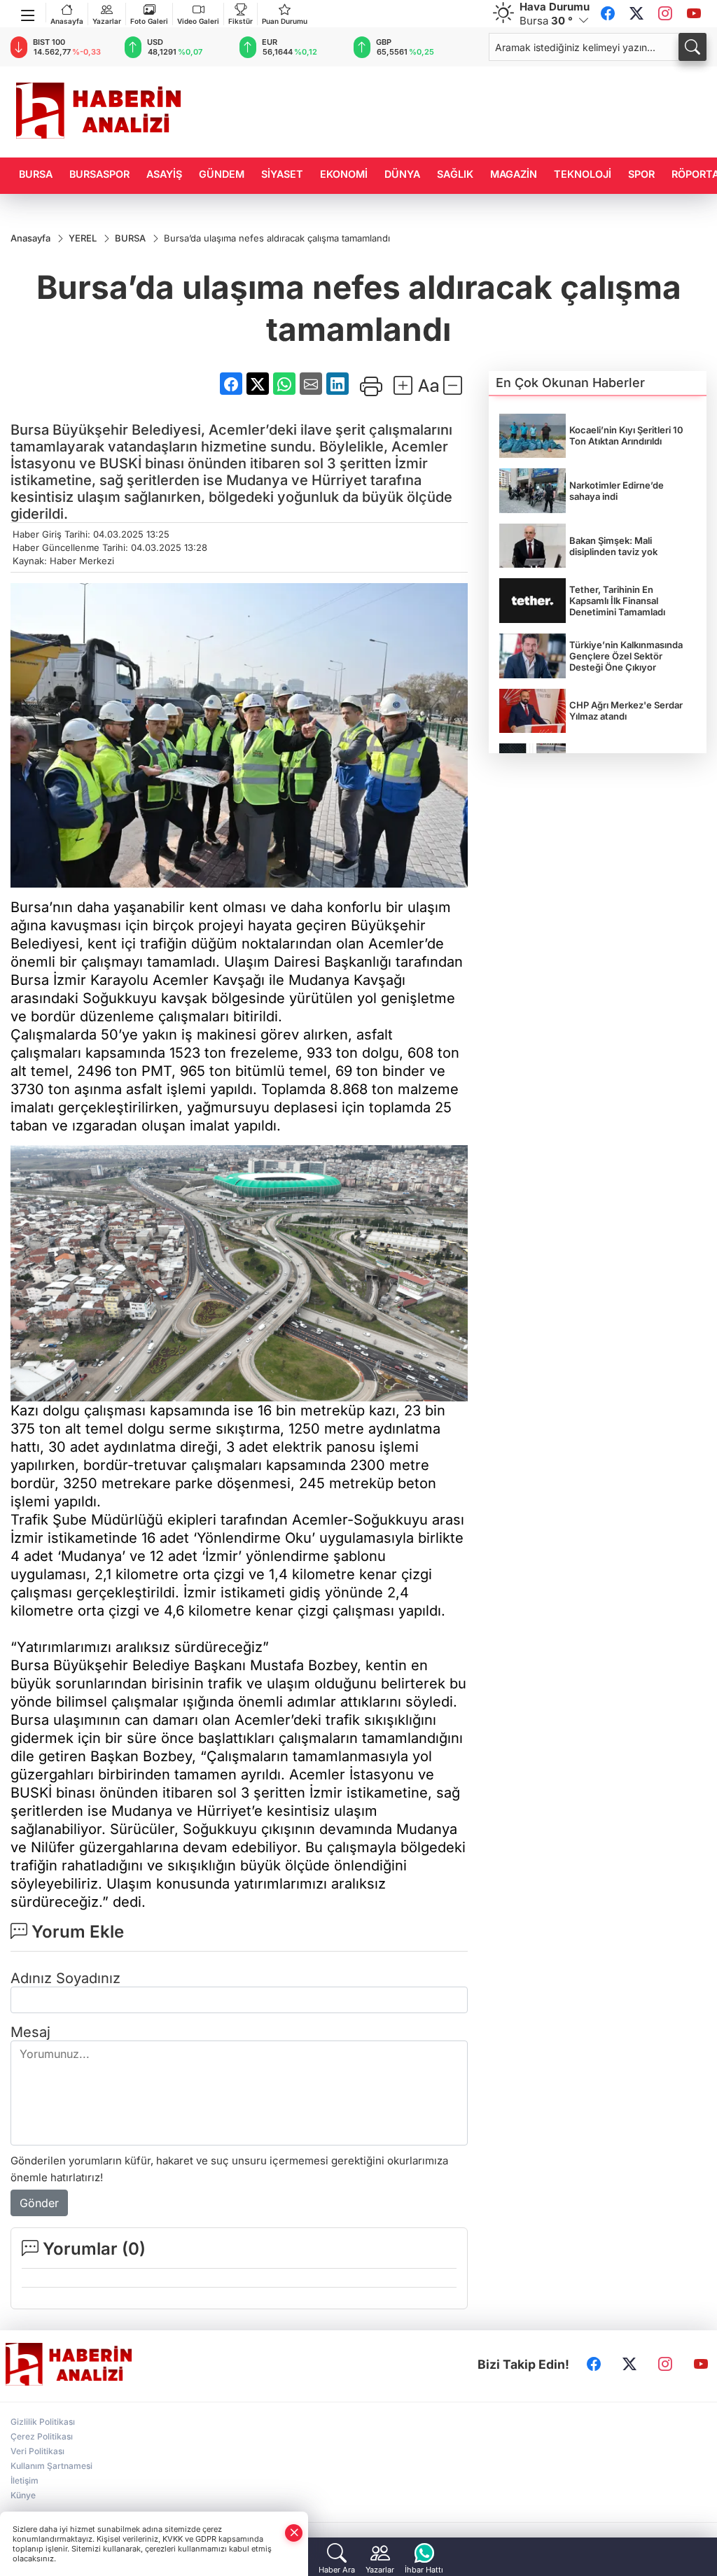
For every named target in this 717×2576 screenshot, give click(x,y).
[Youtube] (694, 14)
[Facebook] (608, 14)
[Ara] (692, 47)
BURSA (36, 174)
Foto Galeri (149, 21)
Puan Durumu (285, 21)
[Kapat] (294, 2533)
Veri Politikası (37, 2451)
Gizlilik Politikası (43, 2422)
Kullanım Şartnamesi (51, 2466)
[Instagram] (665, 14)
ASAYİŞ (164, 174)
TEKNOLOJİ (583, 174)
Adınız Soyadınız (65, 1978)
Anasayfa (67, 21)
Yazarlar (107, 21)
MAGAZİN (514, 174)
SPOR (641, 174)
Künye (23, 2495)
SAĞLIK (455, 174)
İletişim (25, 2480)
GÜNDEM (222, 174)
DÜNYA (402, 174)
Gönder (39, 2203)
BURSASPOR (99, 174)
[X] (636, 14)
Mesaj (30, 2032)
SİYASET (282, 174)
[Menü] (28, 13)
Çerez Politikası (42, 2436)
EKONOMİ (344, 174)
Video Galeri (198, 21)
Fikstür (241, 21)
